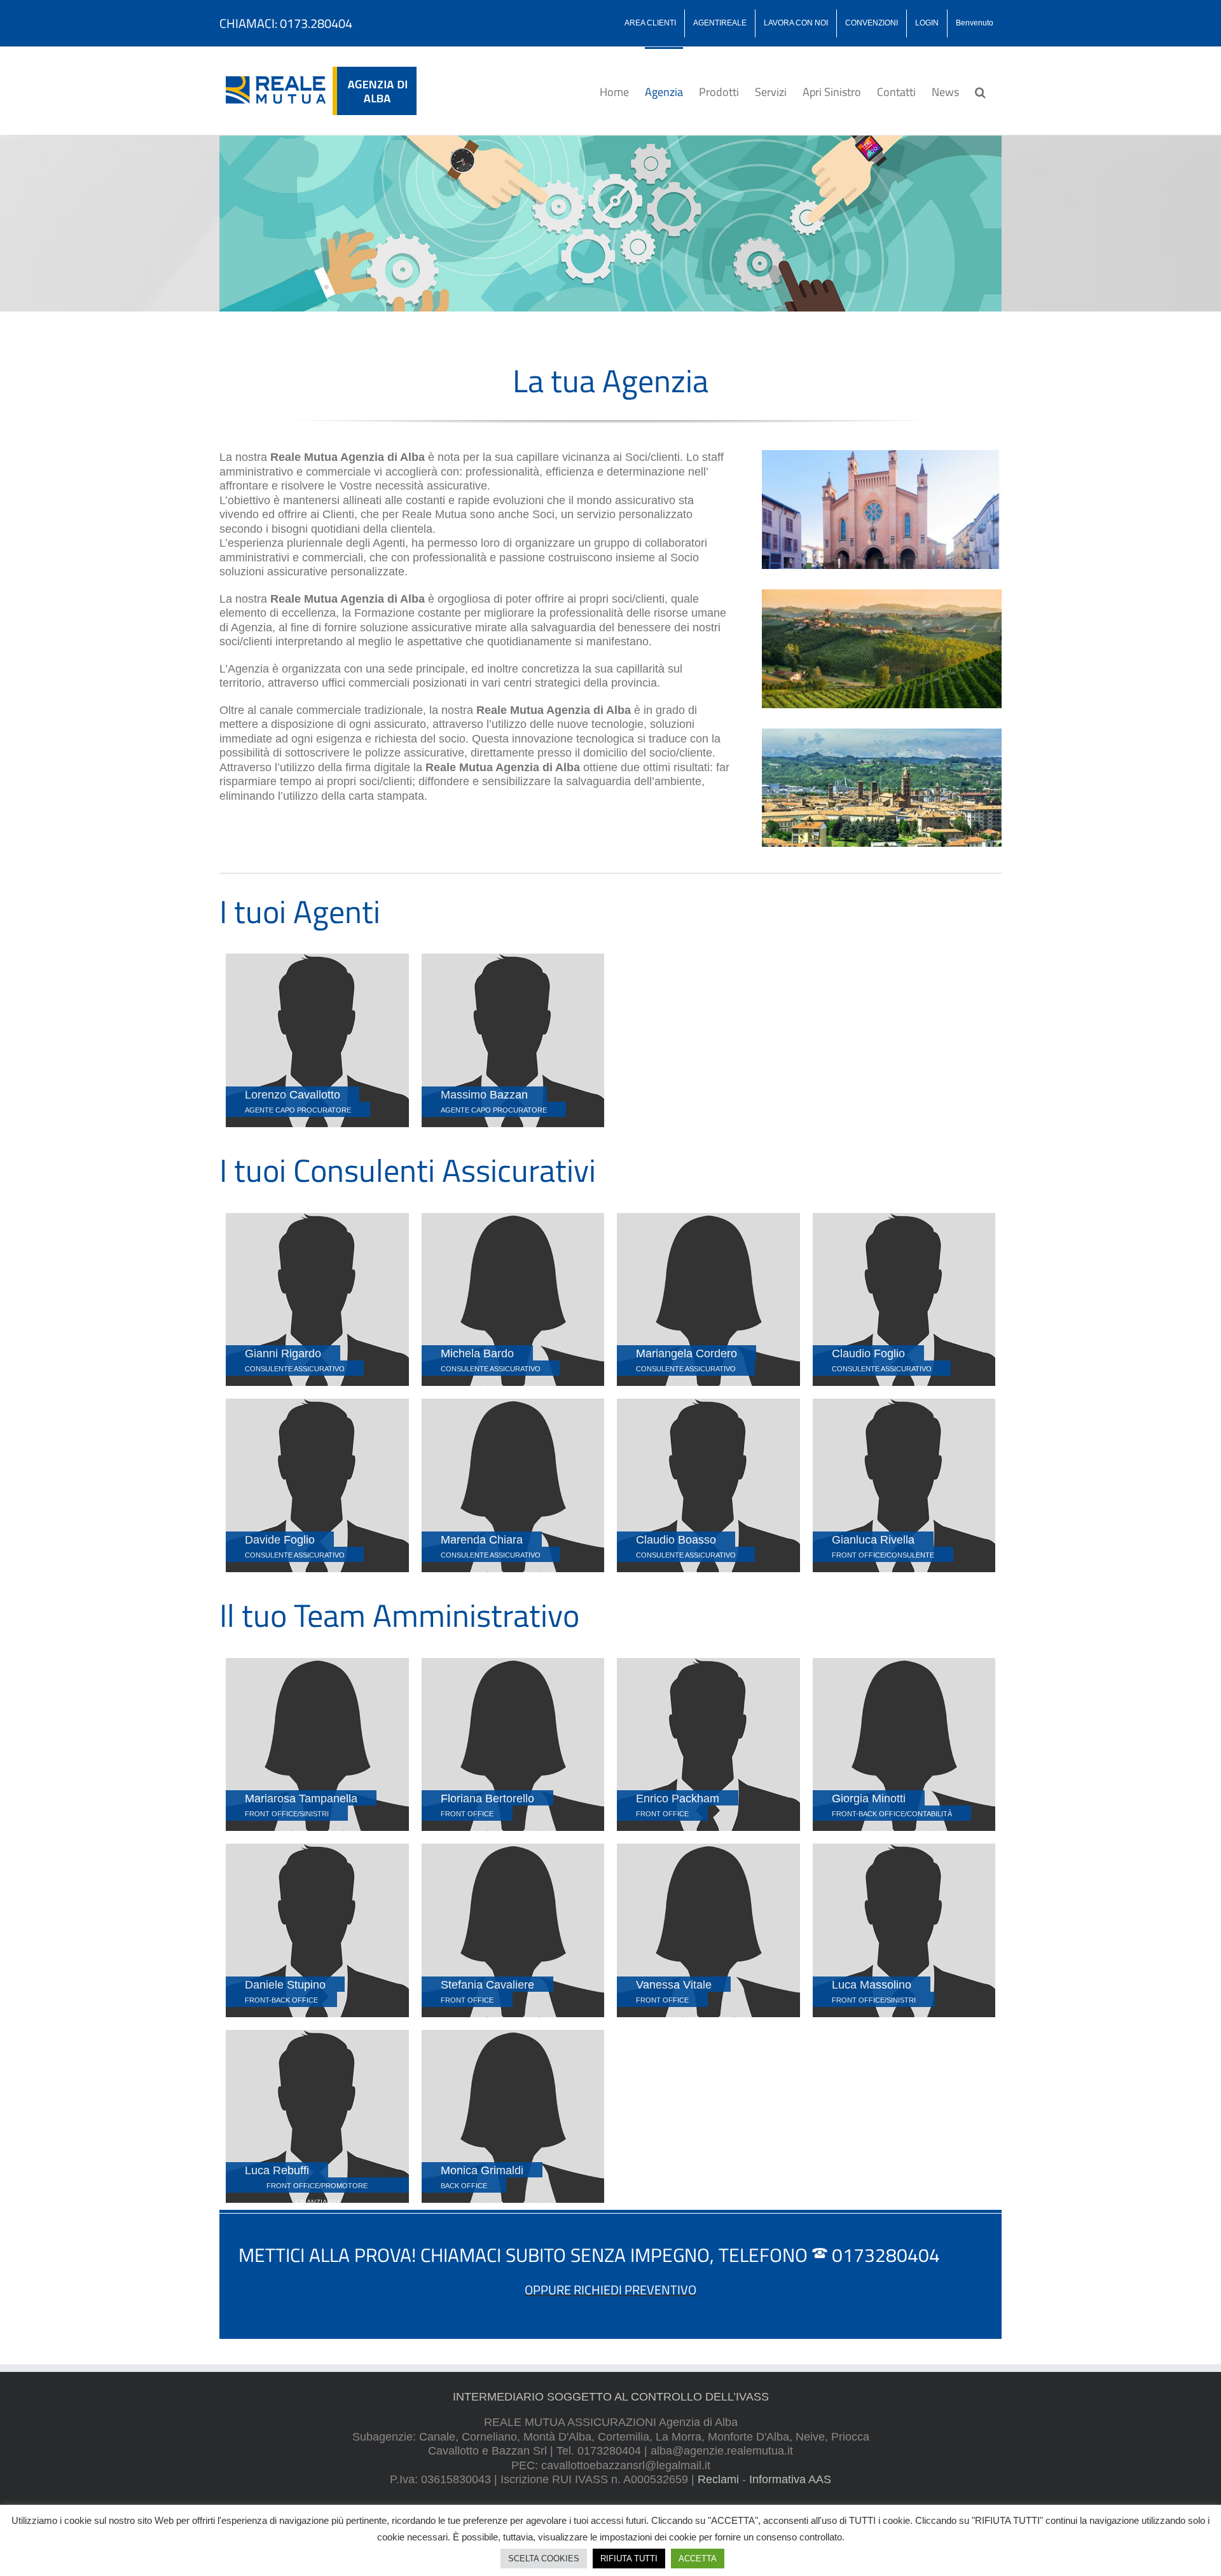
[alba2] (882, 456)
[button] (980, 91)
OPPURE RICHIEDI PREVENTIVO (610, 2290)
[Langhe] (882, 595)
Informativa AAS (790, 2479)
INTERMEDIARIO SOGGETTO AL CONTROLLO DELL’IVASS (611, 2397)
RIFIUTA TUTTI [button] (629, 2559)
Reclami (718, 2479)
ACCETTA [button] (698, 2559)
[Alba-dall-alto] (882, 734)
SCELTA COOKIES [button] (544, 2559)
